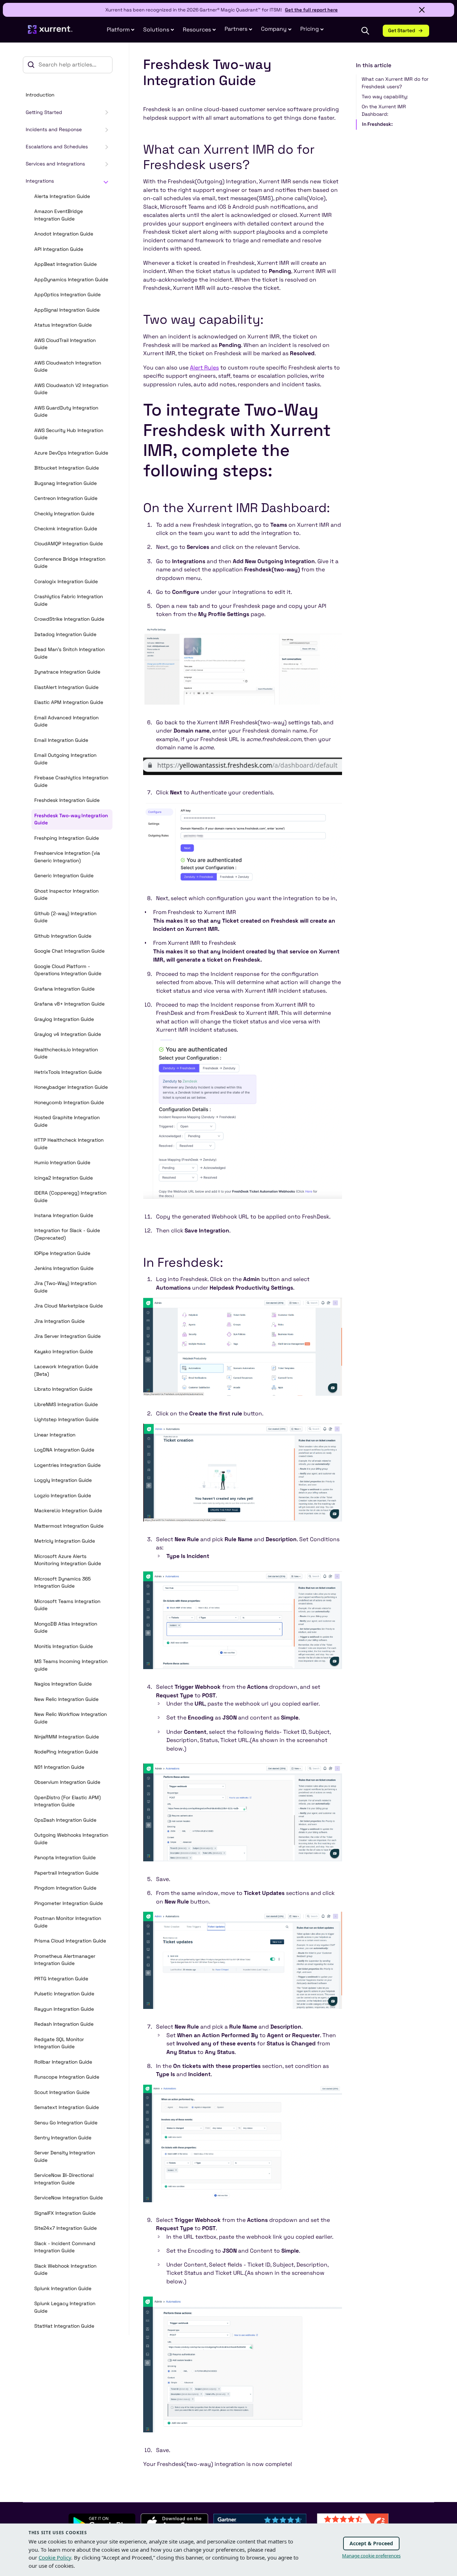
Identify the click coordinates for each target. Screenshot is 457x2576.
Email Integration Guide (61, 740)
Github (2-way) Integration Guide (65, 917)
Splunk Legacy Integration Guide (65, 2307)
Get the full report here (311, 10)
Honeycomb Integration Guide (69, 1103)
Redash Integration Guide (64, 2024)
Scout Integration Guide (62, 2092)
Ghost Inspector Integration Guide (66, 895)
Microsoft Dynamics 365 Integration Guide (62, 1583)
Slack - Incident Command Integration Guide (65, 2247)
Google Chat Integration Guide (69, 951)
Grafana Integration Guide (64, 989)
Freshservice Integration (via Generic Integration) (67, 857)
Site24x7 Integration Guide (66, 2228)
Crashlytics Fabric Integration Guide (69, 600)
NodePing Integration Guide (66, 1752)
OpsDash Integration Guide (65, 1820)
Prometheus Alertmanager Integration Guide (65, 1960)
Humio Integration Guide (62, 1163)
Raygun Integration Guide (64, 2009)
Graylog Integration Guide (64, 1019)
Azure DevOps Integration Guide (71, 453)
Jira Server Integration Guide (67, 1336)
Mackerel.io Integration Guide (68, 1511)
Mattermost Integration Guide (69, 1526)
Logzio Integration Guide (63, 1496)
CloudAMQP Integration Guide (69, 544)
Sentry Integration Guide (63, 2138)
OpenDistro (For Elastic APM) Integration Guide (67, 1801)
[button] (238, 29)
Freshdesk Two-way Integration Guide (71, 819)
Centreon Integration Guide (66, 498)
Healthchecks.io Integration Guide (66, 1053)
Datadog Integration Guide (65, 634)
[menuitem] (121, 30)
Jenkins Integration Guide (64, 1268)
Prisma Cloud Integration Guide (70, 1941)
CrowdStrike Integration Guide (69, 619)
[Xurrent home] (50, 33)
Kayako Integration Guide (64, 1352)
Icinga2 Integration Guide (64, 1178)
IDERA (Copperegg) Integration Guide (70, 1197)
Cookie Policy (55, 2557)
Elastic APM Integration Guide (69, 702)
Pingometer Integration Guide (69, 1903)
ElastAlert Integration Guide (66, 687)
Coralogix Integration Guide (66, 582)
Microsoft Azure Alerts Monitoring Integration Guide (68, 1560)
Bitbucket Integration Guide (67, 468)
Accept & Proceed (371, 2543)
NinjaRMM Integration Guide (67, 1737)
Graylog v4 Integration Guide (68, 1034)
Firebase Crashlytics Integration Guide (71, 781)
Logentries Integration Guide (67, 1465)
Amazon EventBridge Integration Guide (59, 215)
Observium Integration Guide (67, 1782)
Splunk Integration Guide (63, 2289)
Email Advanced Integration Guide (66, 721)
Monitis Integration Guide (64, 1646)
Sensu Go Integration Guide (66, 2123)
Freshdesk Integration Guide (67, 800)
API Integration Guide (59, 249)
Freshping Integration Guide (67, 838)
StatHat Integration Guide (64, 2326)
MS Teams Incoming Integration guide (71, 1665)
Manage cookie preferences (371, 2556)
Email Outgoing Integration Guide (65, 759)
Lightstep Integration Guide (66, 1419)
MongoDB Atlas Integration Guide (66, 1628)
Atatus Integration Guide (63, 325)
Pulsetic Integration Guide (64, 1994)
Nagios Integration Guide (63, 1684)
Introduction (40, 95)
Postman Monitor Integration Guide (68, 1922)
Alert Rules (204, 368)
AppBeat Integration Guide (66, 264)
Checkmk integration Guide (66, 529)
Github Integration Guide (63, 936)
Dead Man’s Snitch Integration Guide (69, 653)
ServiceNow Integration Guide (69, 2198)
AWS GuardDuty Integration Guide (66, 412)
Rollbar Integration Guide (63, 2062)
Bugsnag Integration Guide (66, 483)
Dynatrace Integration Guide (67, 672)
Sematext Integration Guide (67, 2107)
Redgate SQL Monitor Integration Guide (59, 2043)
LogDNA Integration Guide (64, 1450)
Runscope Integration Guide (67, 2077)
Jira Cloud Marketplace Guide (69, 1306)
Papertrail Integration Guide (66, 1873)
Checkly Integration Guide (64, 514)
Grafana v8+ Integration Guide (69, 1004)
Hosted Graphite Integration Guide (67, 1121)
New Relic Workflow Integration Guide (71, 1718)
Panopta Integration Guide (65, 1858)
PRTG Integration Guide (61, 1979)
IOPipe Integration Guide (62, 1253)
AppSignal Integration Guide (67, 310)
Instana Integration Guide (64, 1215)
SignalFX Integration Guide (65, 2213)
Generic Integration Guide (64, 876)
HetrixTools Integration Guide (68, 1072)
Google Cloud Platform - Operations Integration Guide (68, 970)
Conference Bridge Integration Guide (70, 563)
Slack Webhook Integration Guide (65, 2270)
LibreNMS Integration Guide (66, 1404)
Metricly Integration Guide (65, 1541)
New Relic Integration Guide (66, 1699)
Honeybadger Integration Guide (71, 1087)
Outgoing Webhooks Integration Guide (71, 1839)
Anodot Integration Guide (64, 234)
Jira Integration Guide (59, 1321)
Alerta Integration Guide (62, 196)
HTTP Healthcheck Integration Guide (69, 1144)
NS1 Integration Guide (59, 1767)
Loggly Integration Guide (63, 1480)
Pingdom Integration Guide (65, 1888)
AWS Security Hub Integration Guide (69, 434)
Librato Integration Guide (63, 1389)
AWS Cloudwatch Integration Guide (68, 367)
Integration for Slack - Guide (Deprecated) (67, 1234)
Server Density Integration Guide (65, 2156)
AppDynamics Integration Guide (71, 280)
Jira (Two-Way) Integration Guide (65, 1287)
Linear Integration (55, 1435)
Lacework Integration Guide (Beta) (66, 1370)
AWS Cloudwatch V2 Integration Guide (71, 389)
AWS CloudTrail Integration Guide (65, 344)
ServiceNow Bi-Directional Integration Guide (64, 2179)
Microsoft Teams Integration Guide (67, 1605)
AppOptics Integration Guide (67, 295)
